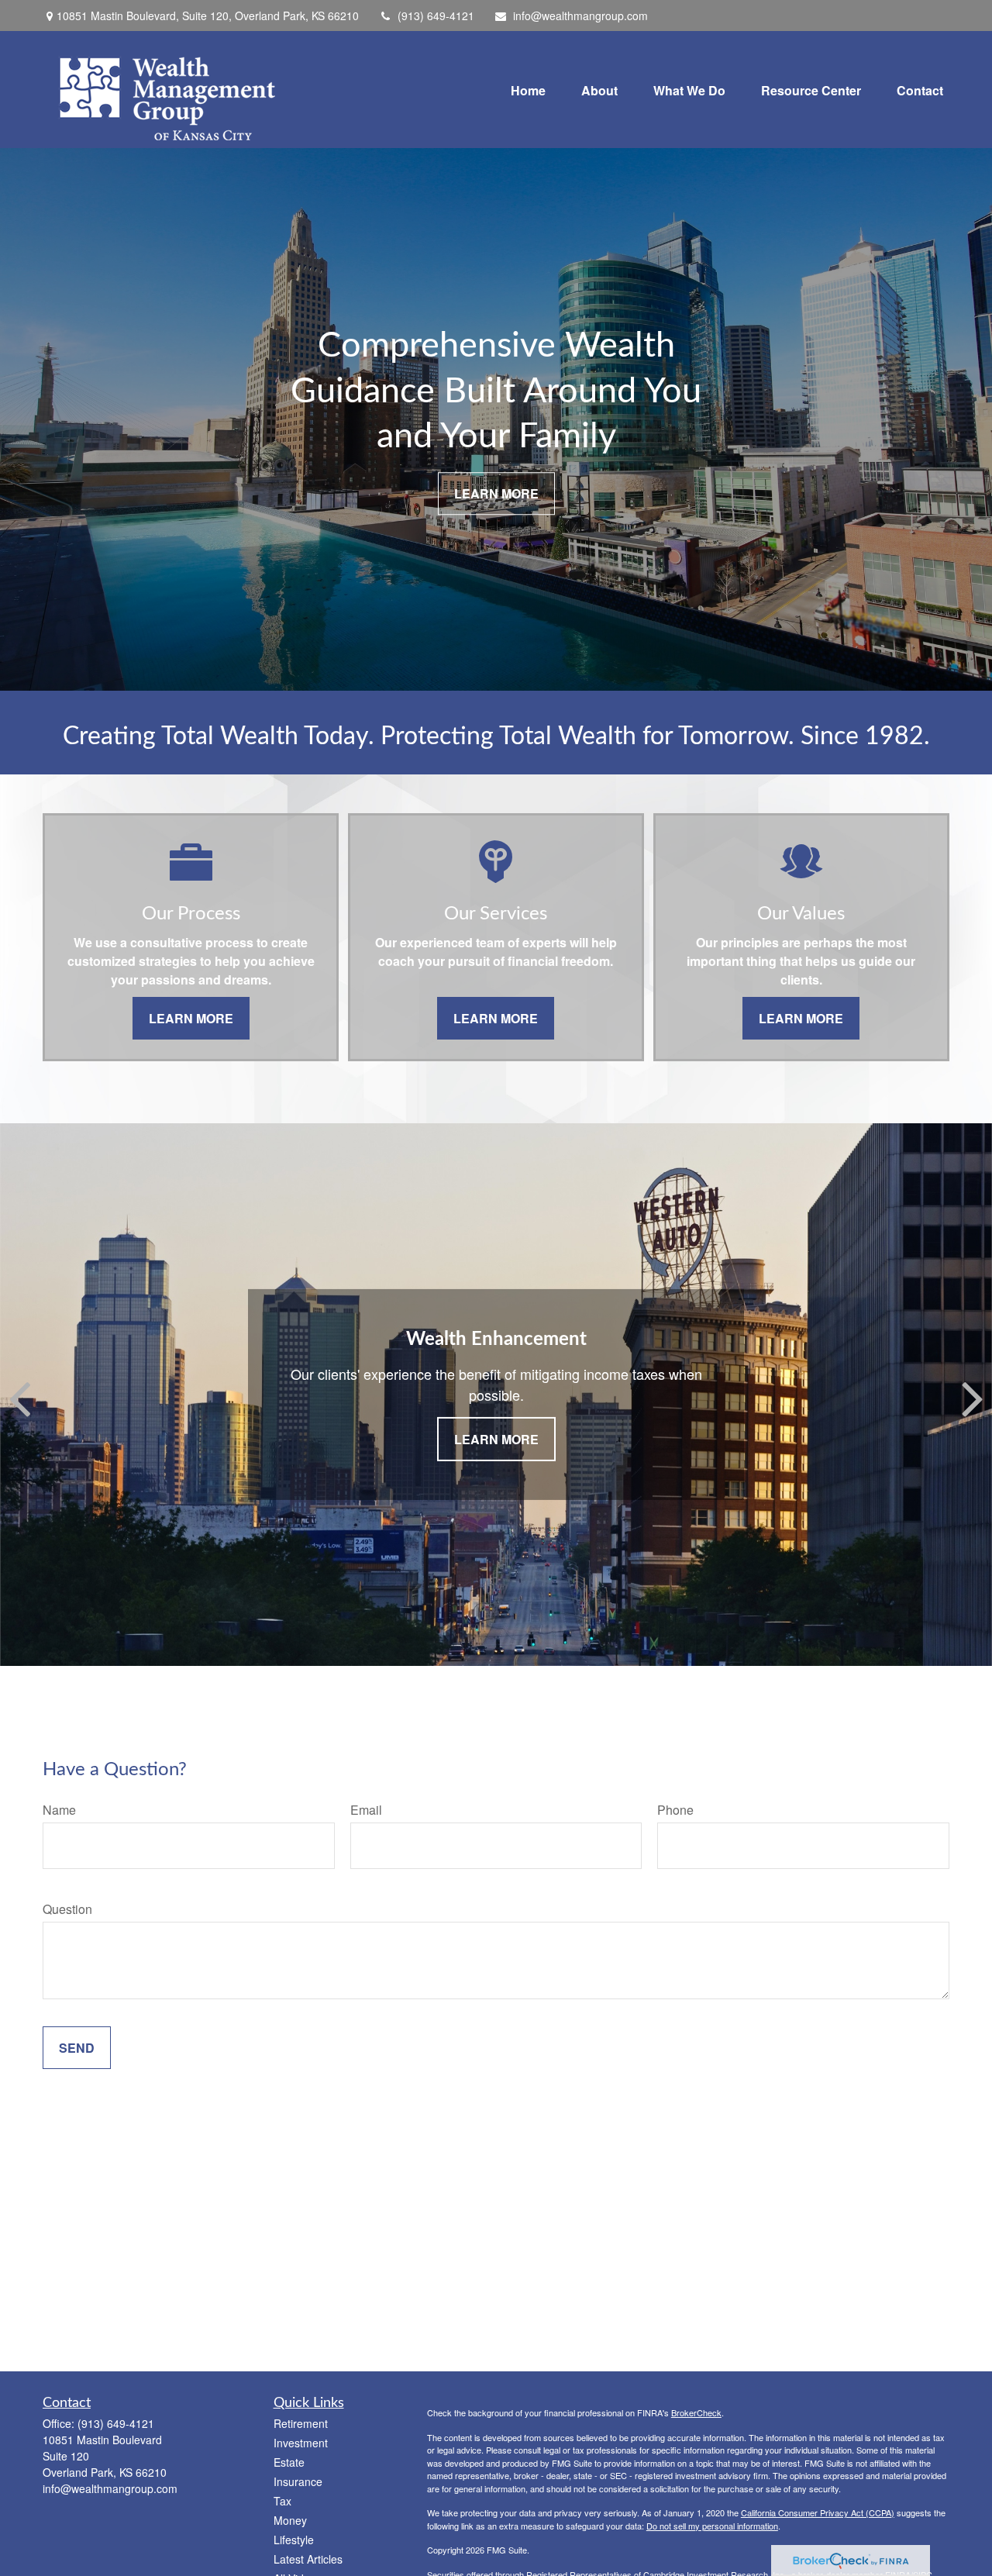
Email (366, 1810)
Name (59, 1810)
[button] (528, 90)
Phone (675, 1810)
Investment (301, 2443)
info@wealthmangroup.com (580, 16)
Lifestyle (294, 2540)
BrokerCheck (696, 2412)
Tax (282, 2501)
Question (67, 1909)
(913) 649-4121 (436, 16)
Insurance (298, 2481)
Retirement (301, 2423)
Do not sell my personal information (712, 2526)
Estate (289, 2462)
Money (290, 2520)
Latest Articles (308, 2559)
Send (77, 2048)
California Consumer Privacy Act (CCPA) (818, 2512)
